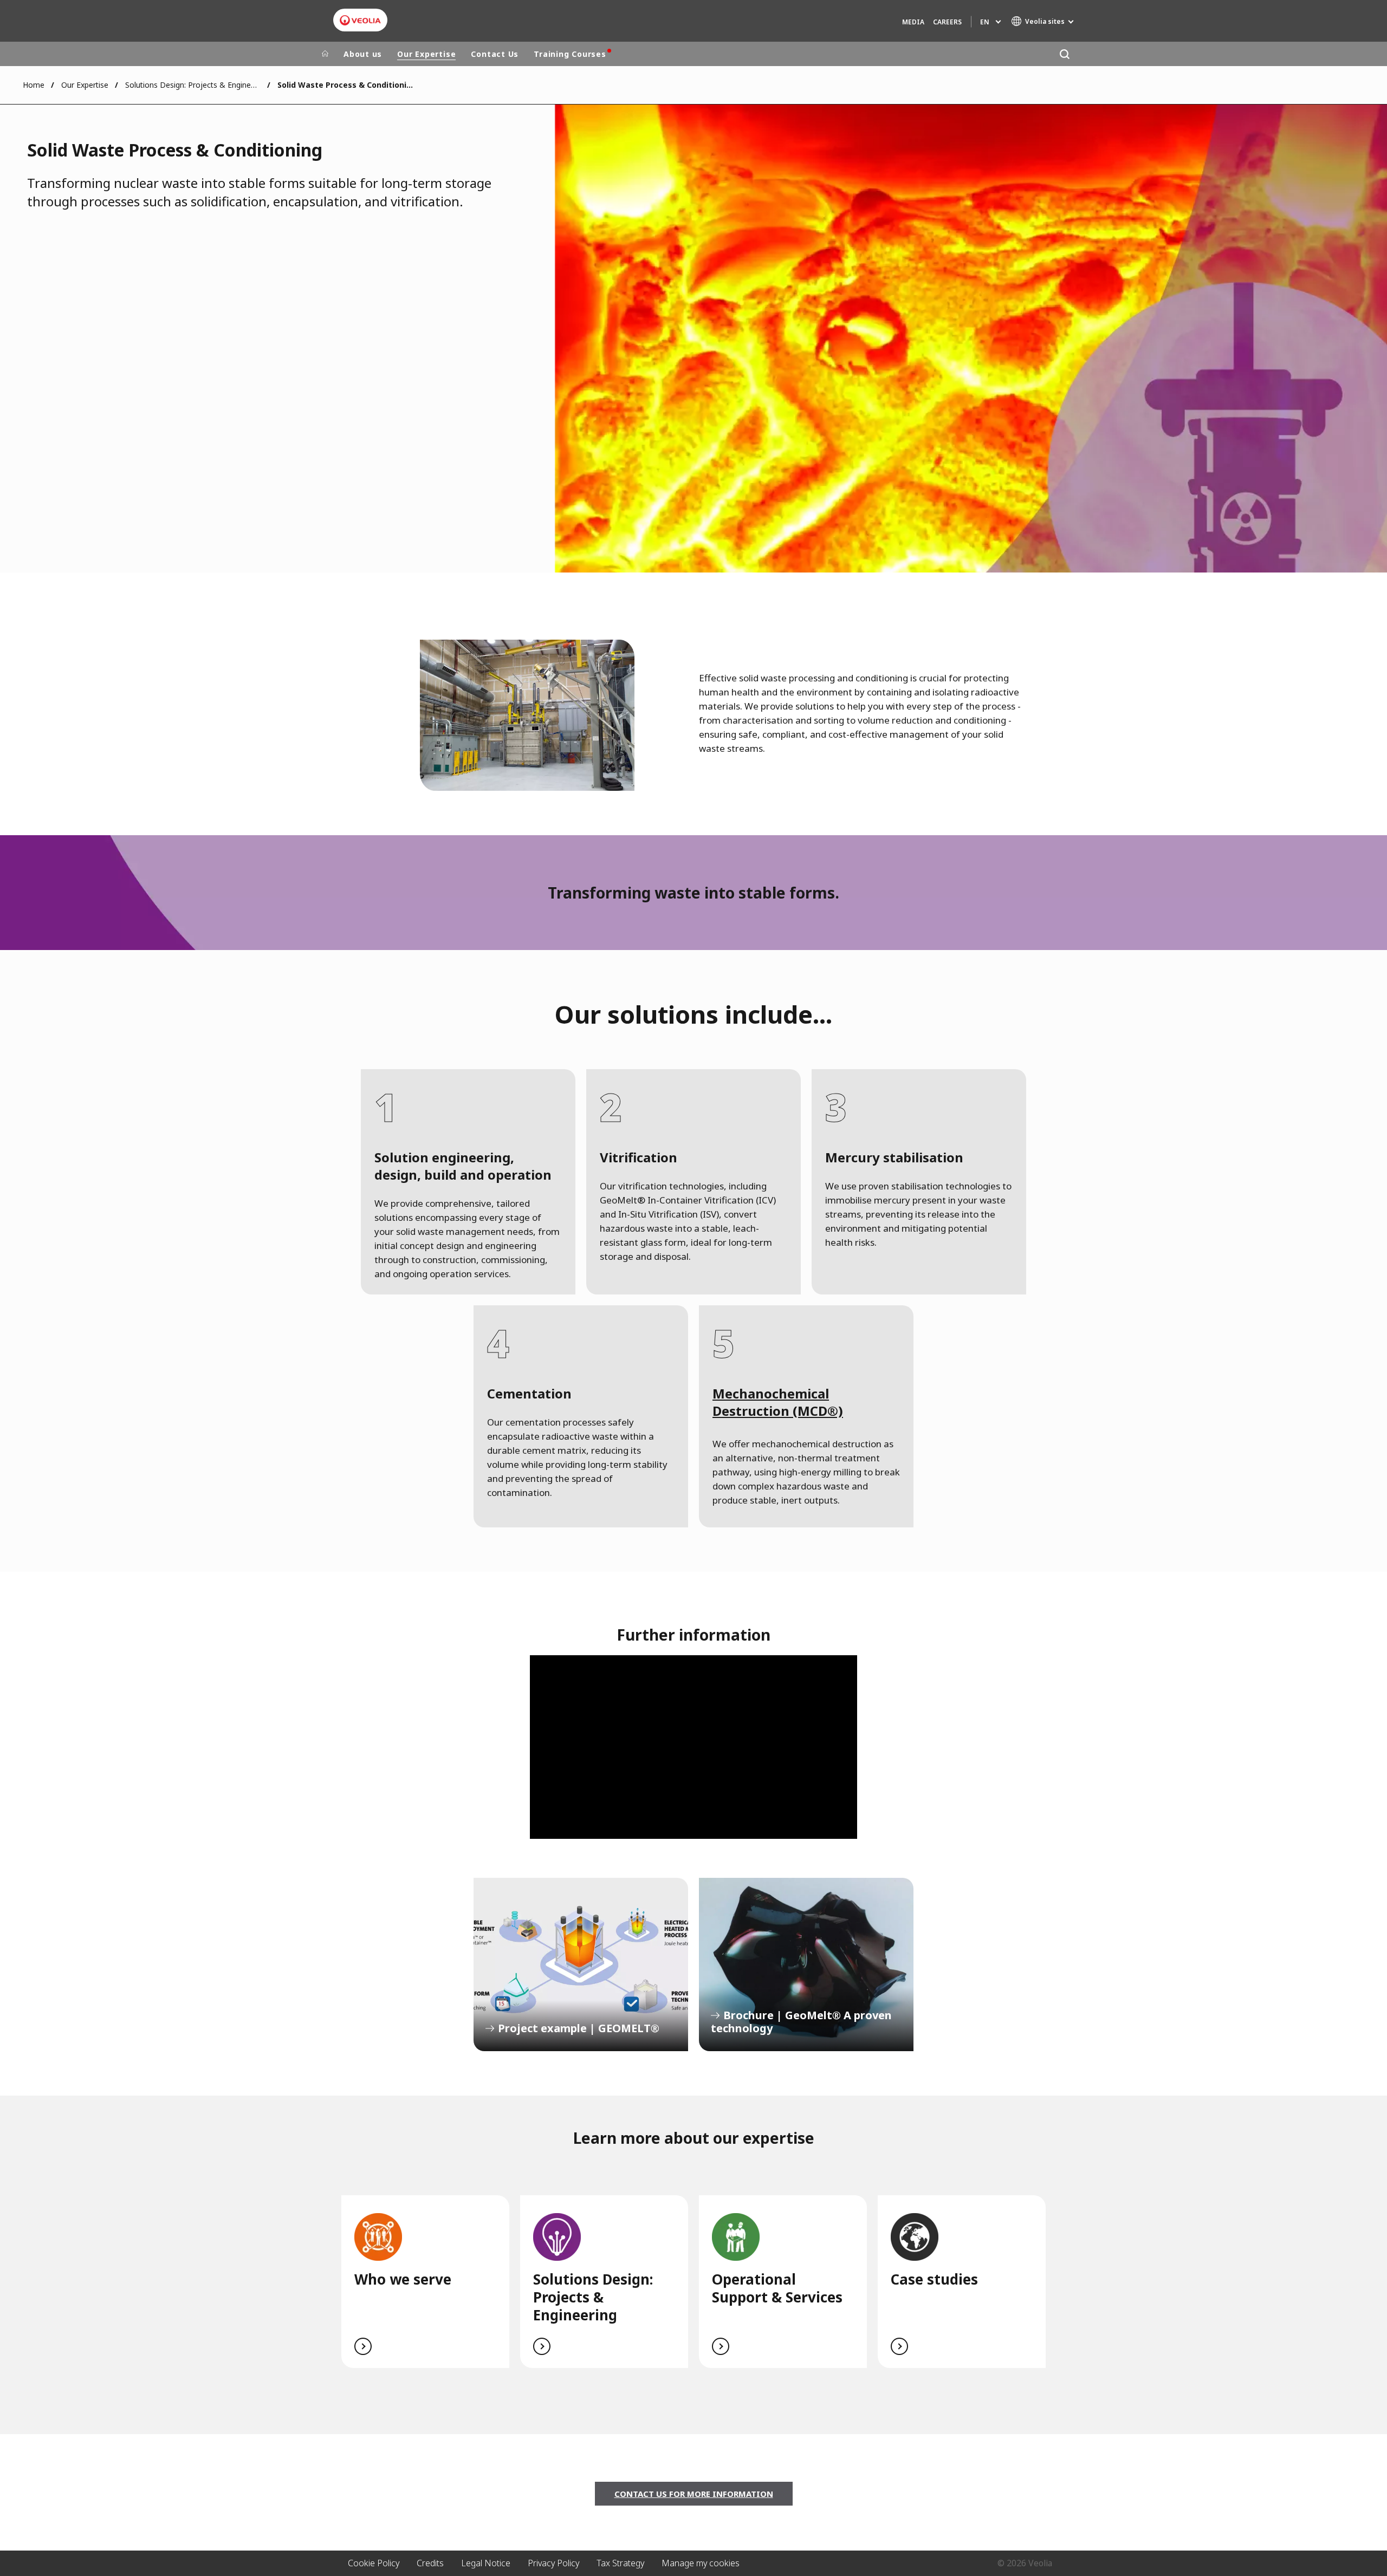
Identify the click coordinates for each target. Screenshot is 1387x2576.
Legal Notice (486, 2563)
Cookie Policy (374, 2563)
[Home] (325, 54)
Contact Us (495, 54)
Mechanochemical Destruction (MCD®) (778, 1402)
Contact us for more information (694, 2494)
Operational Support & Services (777, 2288)
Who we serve (403, 2279)
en (985, 22)
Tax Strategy (620, 2563)
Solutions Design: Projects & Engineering (193, 85)
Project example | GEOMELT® (581, 1964)
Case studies (934, 2279)
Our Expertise (426, 54)
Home (34, 85)
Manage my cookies (701, 2563)
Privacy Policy (553, 2563)
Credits (430, 2563)
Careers (947, 22)
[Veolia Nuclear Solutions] (360, 20)
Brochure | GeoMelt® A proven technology (806, 1964)
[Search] (1064, 54)
